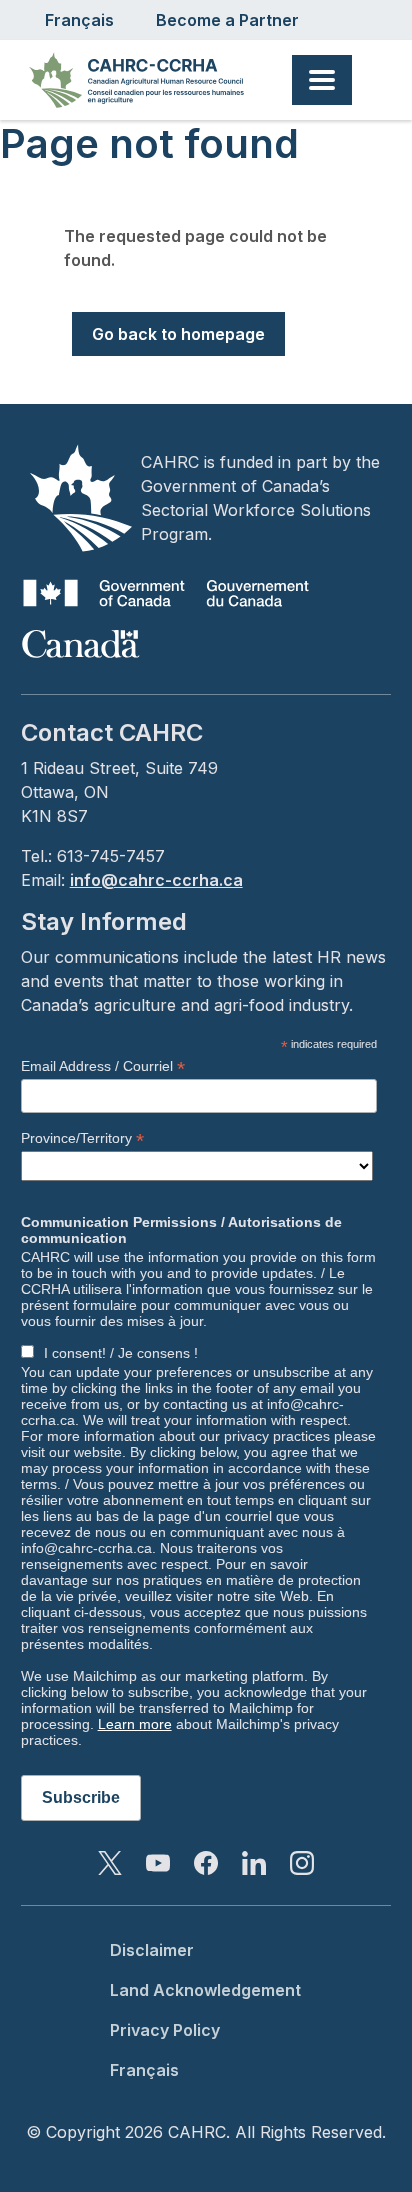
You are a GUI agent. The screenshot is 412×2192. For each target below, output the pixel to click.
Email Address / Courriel (103, 1066)
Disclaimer (152, 1950)
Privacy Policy (165, 2030)
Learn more (135, 1724)
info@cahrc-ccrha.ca (156, 880)
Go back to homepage (178, 334)
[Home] (144, 80)
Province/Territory (82, 1138)
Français (79, 20)
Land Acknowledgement (205, 1990)
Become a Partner (227, 20)
